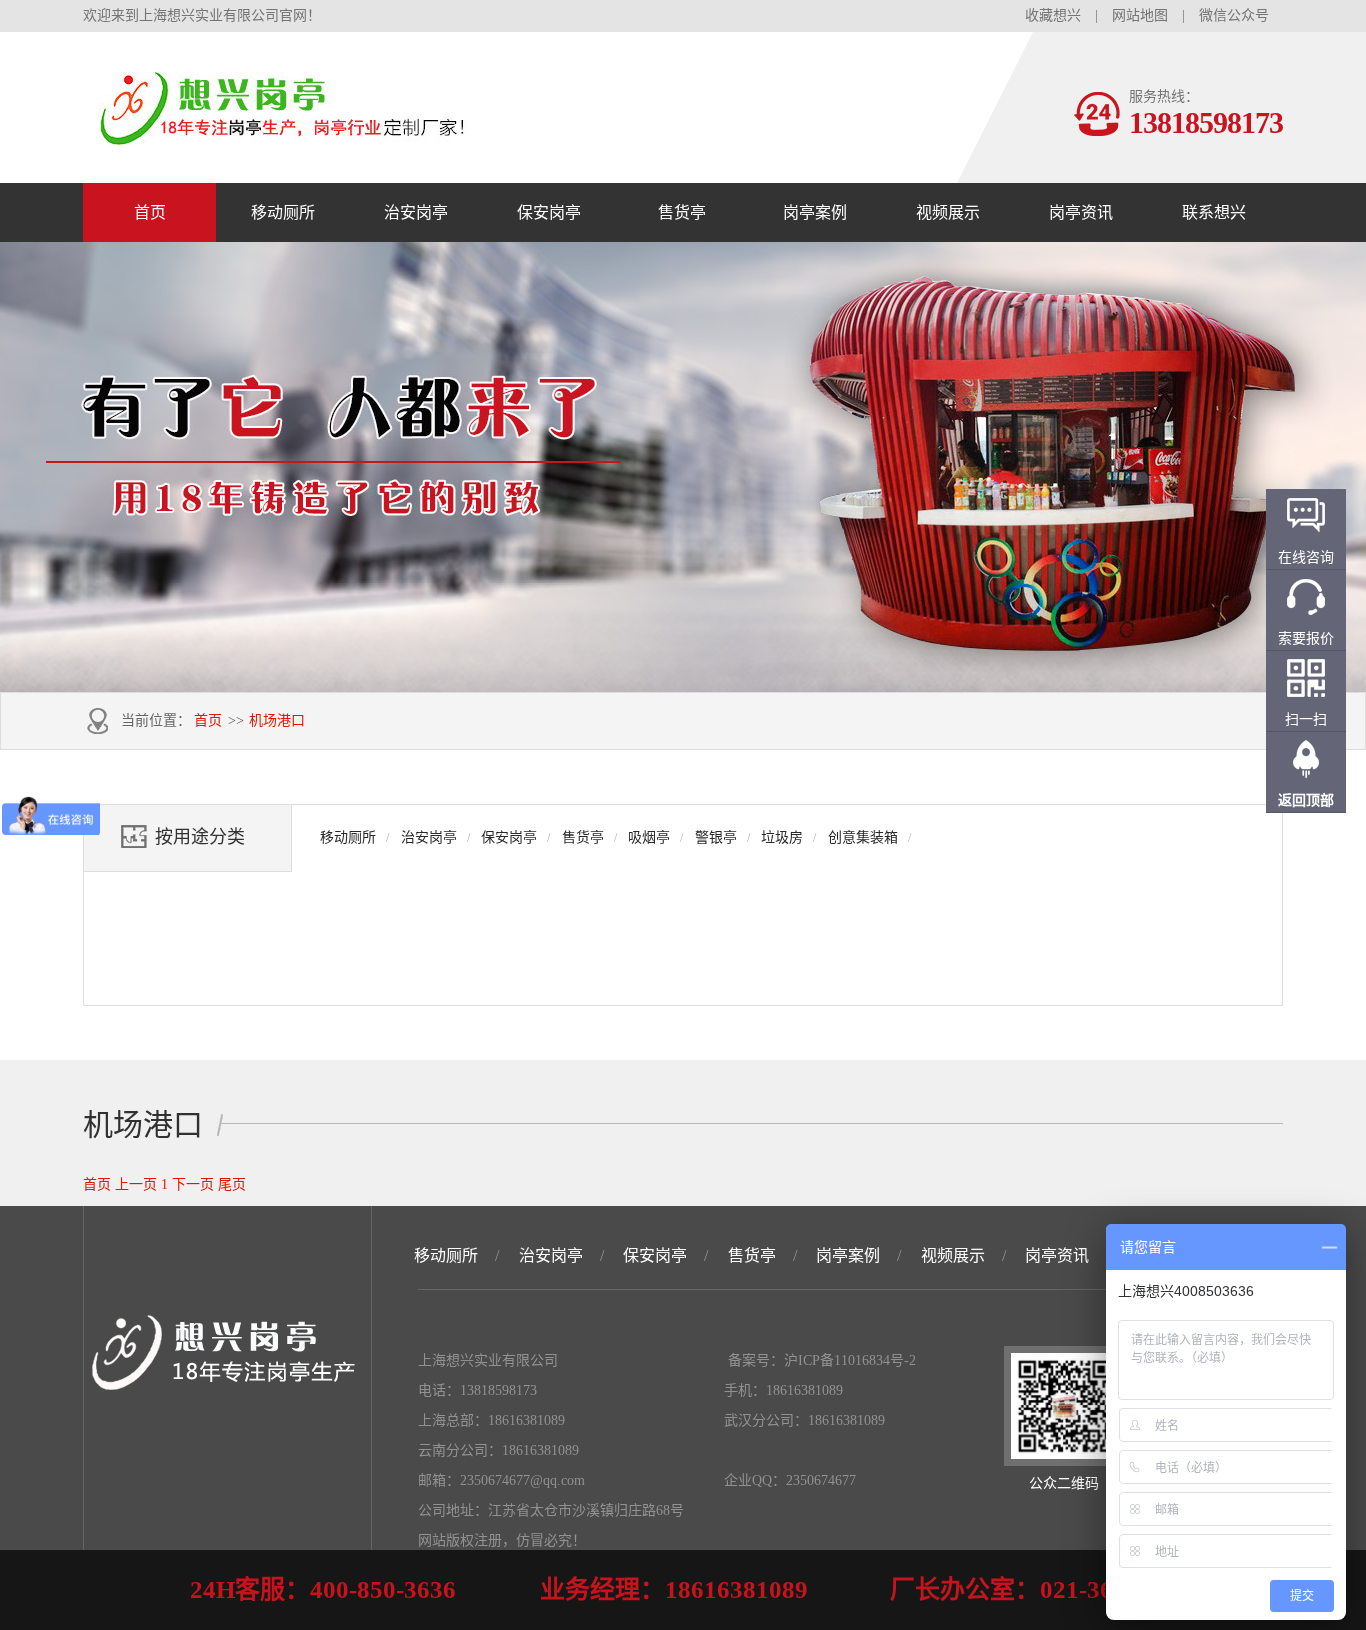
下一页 (193, 1184)
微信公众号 (1234, 15)
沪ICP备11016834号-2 (850, 1360)
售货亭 (682, 212)
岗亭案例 (815, 212)
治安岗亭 (416, 212)
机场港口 (277, 720)
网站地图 (1140, 15)
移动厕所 (283, 212)
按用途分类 (200, 837)
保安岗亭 (549, 212)
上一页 (136, 1184)
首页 (150, 212)
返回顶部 (1306, 800)
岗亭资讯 (1081, 212)
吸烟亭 (649, 837)
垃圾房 (782, 837)
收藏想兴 (1053, 15)
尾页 (232, 1184)
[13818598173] (283, 137)
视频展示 (948, 212)
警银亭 (716, 837)
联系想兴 (1214, 212)
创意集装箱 (863, 837)
